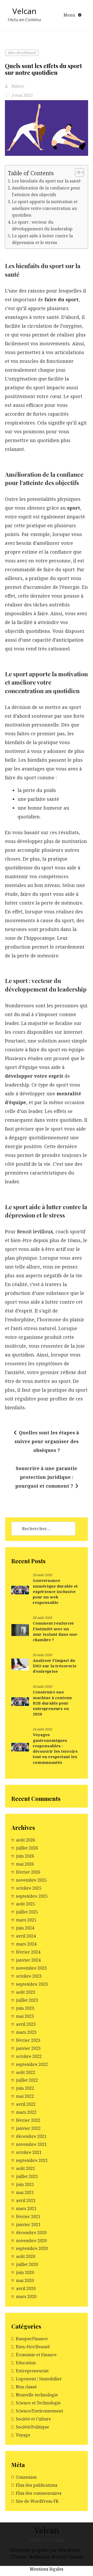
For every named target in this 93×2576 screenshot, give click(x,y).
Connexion (26, 2477)
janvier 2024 (28, 1960)
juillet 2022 (27, 2080)
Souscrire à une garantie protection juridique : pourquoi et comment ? (46, 1477)
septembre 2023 (32, 1984)
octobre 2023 (29, 1976)
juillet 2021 (27, 2176)
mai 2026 (25, 1864)
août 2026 (26, 1840)
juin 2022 (25, 2088)
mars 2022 (26, 2112)
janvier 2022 (28, 2128)
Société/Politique (32, 2427)
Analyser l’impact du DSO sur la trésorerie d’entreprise (55, 1666)
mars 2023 (26, 2032)
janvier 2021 (28, 2225)
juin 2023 (25, 2008)
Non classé (26, 2387)
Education (26, 2363)
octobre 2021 (29, 2152)
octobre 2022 (29, 2056)
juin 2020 (25, 2272)
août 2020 (26, 2256)
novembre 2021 (31, 2144)
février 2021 (28, 2217)
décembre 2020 (31, 2233)
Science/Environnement (39, 2411)
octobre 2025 (29, 1888)
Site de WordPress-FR (37, 2501)
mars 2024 (26, 1944)
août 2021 (26, 2168)
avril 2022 (26, 2104)
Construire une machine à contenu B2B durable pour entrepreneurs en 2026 (52, 1703)
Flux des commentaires (39, 2493)
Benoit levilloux (35, 1231)
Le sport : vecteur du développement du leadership (42, 225)
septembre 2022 (32, 2064)
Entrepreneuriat (32, 2371)
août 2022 (26, 2072)
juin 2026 (25, 1856)
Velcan (24, 11)
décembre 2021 (31, 2136)
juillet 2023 (27, 2000)
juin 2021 (25, 2184)
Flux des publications (37, 2485)
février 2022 (28, 2120)
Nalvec (17, 86)
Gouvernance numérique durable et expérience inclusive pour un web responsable (55, 1591)
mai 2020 (25, 2280)
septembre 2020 (32, 2248)
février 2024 (28, 1952)
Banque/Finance (32, 2339)
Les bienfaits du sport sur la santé (46, 181)
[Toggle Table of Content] (77, 172)
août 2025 (26, 1904)
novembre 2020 (31, 2241)
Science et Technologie (38, 2403)
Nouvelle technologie (37, 2395)
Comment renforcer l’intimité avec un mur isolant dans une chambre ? (55, 1631)
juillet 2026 (27, 1848)
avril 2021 (26, 2200)
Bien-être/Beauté (22, 53)
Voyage (23, 2435)
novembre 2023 (31, 1968)
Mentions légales (47, 2569)
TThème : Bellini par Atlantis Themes (47, 2557)
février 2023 (28, 2040)
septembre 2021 (32, 2160)
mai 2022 (25, 2096)
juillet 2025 (27, 1912)
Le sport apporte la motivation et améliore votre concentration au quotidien (45, 208)
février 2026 (28, 1872)
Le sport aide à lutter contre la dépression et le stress (42, 239)
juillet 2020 (27, 2264)
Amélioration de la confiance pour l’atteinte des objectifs (46, 191)
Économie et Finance (36, 2355)
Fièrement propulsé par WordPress (45, 2550)
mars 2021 (26, 2208)
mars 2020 (26, 2296)
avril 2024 (26, 1936)
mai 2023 (25, 2016)
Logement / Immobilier (39, 2379)
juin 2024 (25, 1928)
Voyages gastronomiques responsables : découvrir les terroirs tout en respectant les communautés (55, 1748)
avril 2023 (26, 2024)
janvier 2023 (28, 2048)
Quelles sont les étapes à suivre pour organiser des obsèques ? (47, 1441)
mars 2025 (26, 1920)
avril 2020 (26, 2288)
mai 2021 (25, 2192)
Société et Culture (33, 2419)
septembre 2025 (32, 1896)
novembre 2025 (31, 1880)
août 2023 (26, 1992)
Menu (70, 15)
